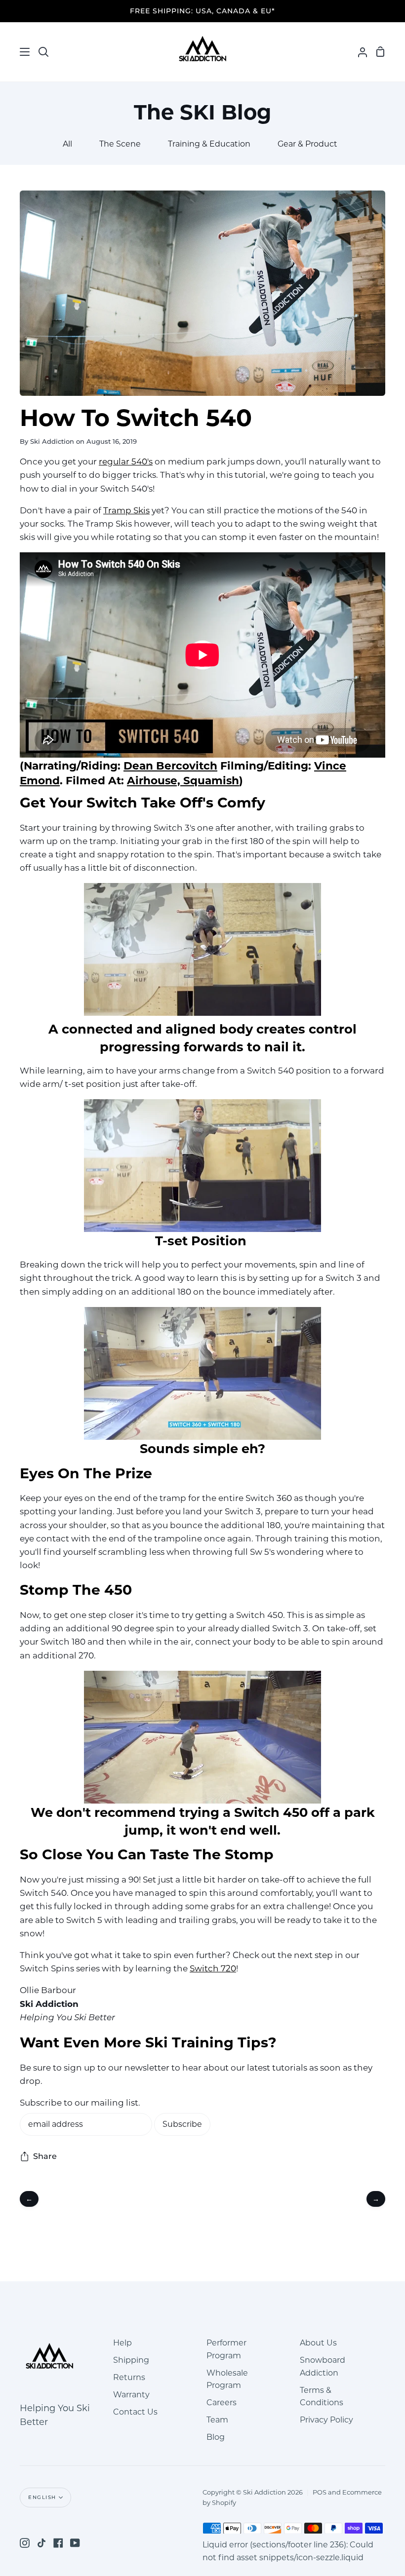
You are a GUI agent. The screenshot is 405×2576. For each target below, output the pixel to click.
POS (320, 2492)
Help (122, 2343)
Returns (129, 2377)
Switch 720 (213, 1968)
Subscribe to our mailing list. (80, 2103)
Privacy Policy (326, 2420)
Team (217, 2420)
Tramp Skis (126, 510)
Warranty (131, 2395)
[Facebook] (58, 2543)
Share (45, 2156)
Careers (222, 2403)
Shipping (131, 2360)
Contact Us (135, 2412)
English (42, 2497)
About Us (318, 2343)
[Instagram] (25, 2543)
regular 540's (126, 461)
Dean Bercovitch (170, 766)
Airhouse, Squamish (183, 780)
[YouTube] (75, 2543)
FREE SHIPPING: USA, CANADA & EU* (202, 11)
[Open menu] (15, 52)
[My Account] (359, 52)
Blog (216, 2437)
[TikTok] (41, 2543)
